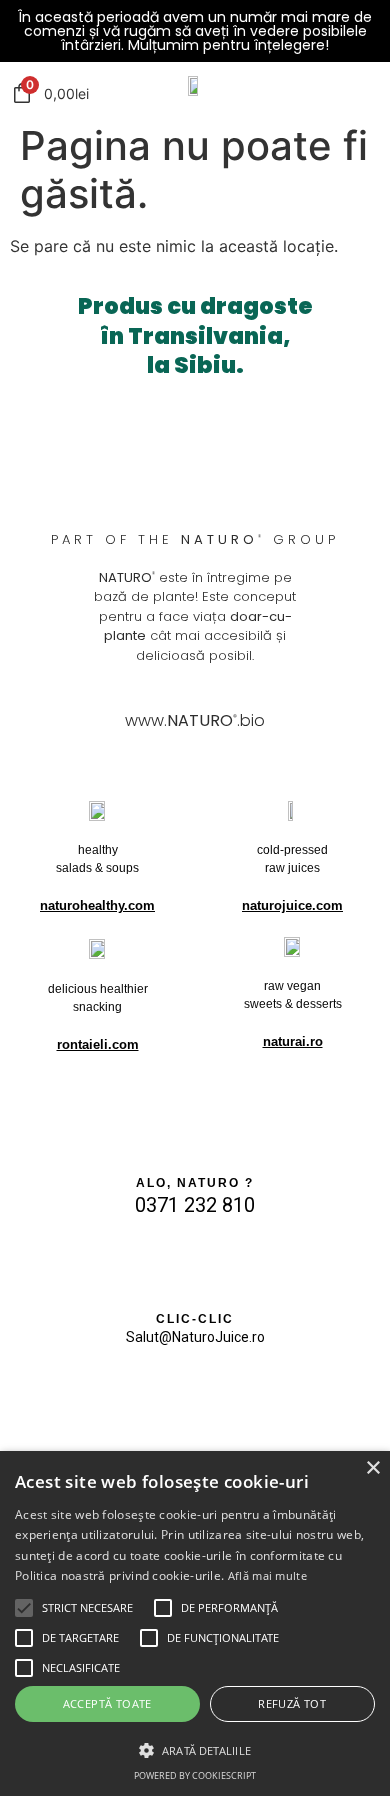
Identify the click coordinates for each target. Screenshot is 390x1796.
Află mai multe (267, 1575)
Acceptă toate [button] (107, 1703)
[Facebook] (221, 1399)
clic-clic (195, 1319)
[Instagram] (169, 1399)
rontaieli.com (98, 1044)
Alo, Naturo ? (195, 1183)
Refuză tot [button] (292, 1703)
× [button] (372, 1468)
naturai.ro (293, 1041)
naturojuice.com (292, 905)
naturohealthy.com (97, 905)
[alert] (195, 1623)
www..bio (195, 720)
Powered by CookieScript (195, 1775)
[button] (24, 1608)
